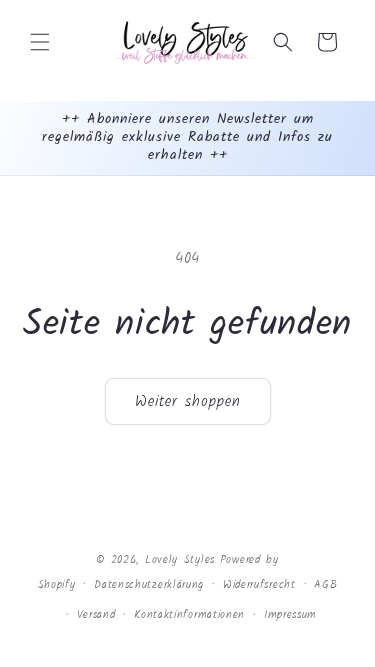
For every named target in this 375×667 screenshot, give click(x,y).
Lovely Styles (180, 560)
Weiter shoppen (188, 402)
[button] (40, 42)
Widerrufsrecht (259, 585)
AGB (325, 585)
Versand (96, 615)
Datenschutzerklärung (149, 585)
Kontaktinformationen (189, 615)
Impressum (290, 615)
